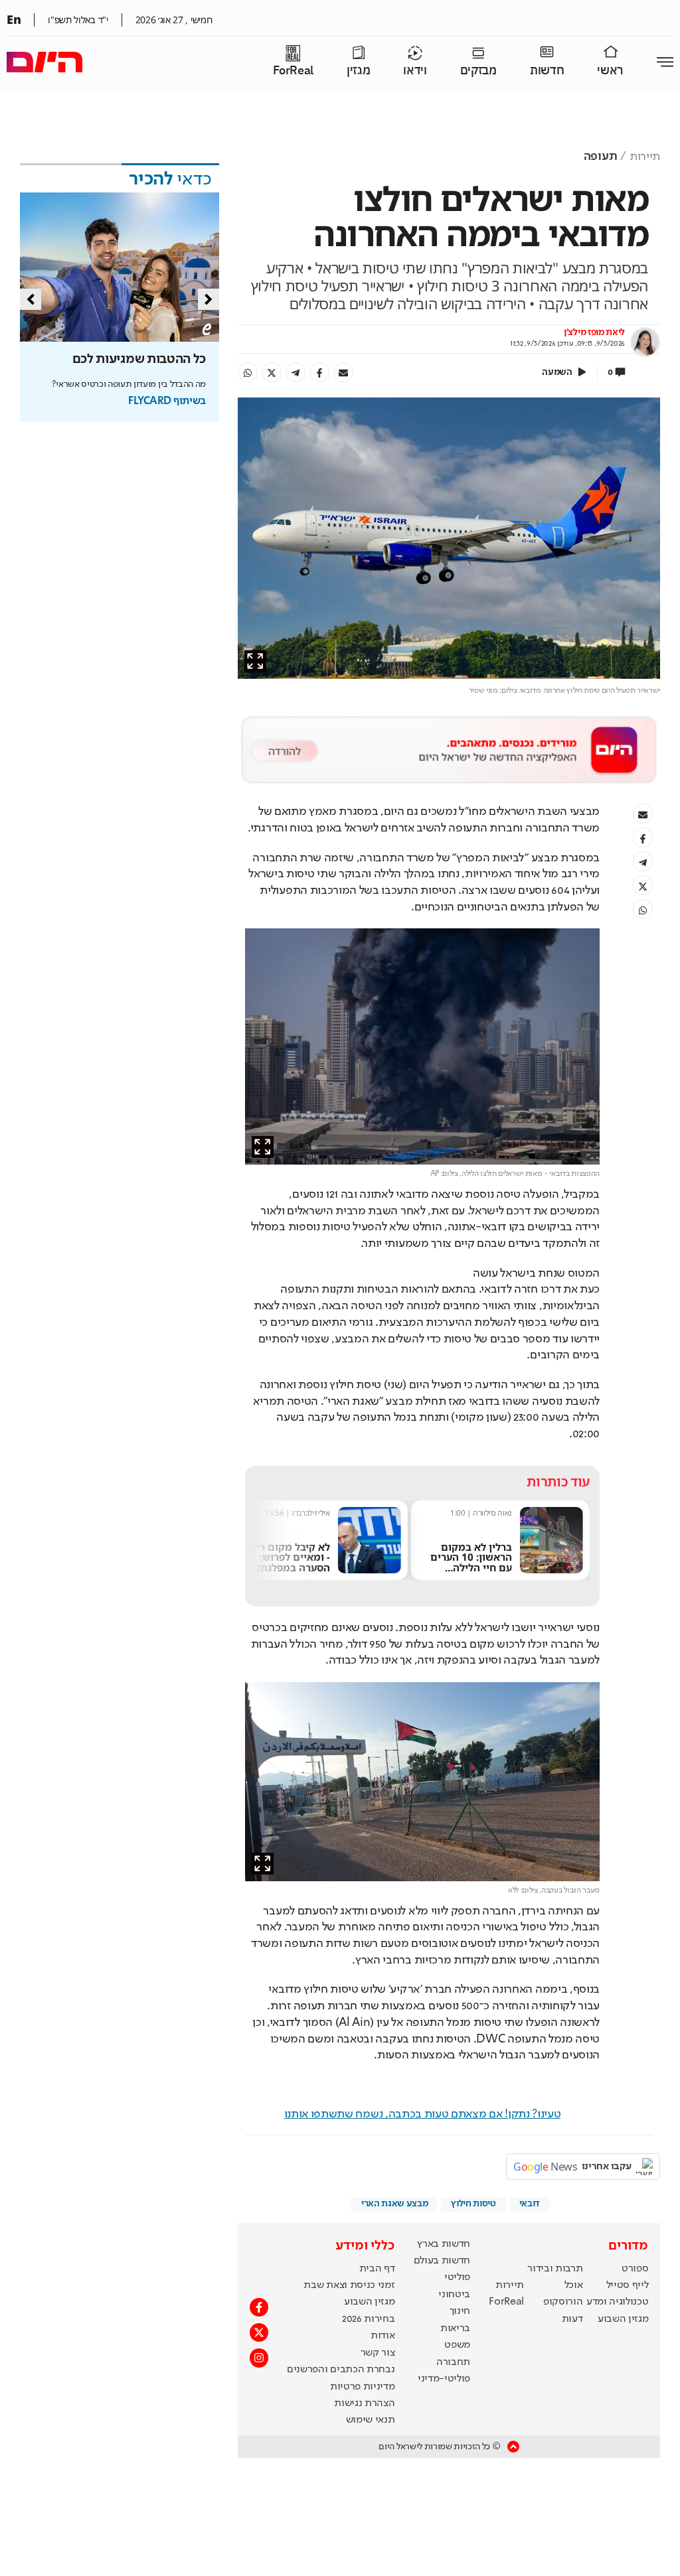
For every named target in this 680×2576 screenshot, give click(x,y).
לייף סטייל (628, 2285)
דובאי (530, 2204)
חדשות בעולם (442, 2261)
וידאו (415, 71)
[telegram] (296, 372)
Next (209, 299)
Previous (31, 299)
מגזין (358, 71)
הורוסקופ (563, 2302)
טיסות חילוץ (473, 2204)
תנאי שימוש (371, 2420)
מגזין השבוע (623, 2319)
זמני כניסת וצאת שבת (349, 2285)
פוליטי (457, 2277)
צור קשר (378, 2353)
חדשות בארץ (444, 2244)
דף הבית (377, 2269)
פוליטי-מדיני (444, 2379)
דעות (572, 2319)
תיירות (645, 157)
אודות (382, 2336)
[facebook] (319, 372)
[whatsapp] (248, 372)
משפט (457, 2345)
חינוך (460, 2311)
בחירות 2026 (369, 2319)
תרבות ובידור (555, 2269)
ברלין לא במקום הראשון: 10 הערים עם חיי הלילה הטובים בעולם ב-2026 (471, 1568)
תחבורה (453, 2362)
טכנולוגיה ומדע (618, 2302)
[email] (343, 372)
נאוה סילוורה (492, 1513)
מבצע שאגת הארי (395, 2204)
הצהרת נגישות (364, 2403)
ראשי (610, 71)
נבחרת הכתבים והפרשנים (341, 2370)
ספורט (635, 2269)
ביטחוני (454, 2295)
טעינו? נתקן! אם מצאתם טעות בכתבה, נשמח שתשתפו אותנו (423, 2114)
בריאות (455, 2328)
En (14, 19)
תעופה (600, 157)
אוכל (574, 2285)
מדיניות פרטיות (363, 2387)
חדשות (547, 71)
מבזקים (478, 71)
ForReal (293, 71)
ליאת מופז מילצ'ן (594, 332)
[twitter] (272, 372)
